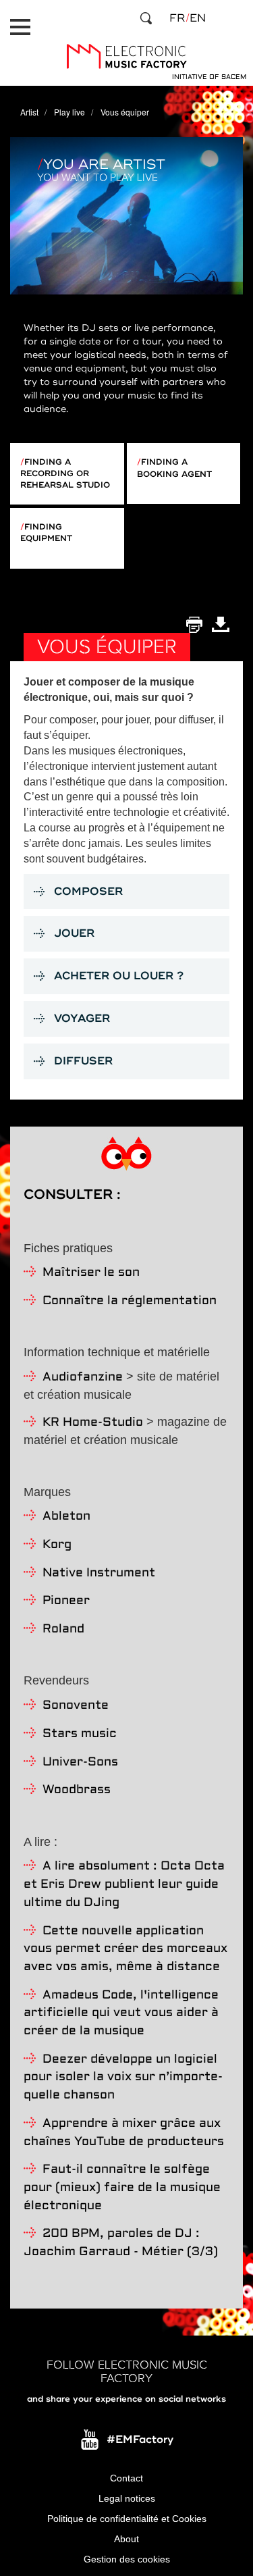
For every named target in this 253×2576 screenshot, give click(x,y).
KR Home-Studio (93, 1423)
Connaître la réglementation (130, 1301)
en (198, 18)
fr (177, 18)
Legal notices (127, 2498)
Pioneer (66, 1601)
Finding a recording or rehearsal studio (65, 474)
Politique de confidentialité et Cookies (127, 2519)
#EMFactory (140, 2440)
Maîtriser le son (91, 1273)
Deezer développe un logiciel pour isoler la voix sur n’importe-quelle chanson (123, 2078)
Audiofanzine (83, 1377)
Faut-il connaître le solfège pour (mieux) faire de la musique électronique (122, 2188)
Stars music (80, 1734)
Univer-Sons (80, 1762)
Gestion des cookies (127, 2559)
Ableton (66, 1517)
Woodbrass (77, 1790)
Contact (126, 2478)
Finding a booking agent (174, 468)
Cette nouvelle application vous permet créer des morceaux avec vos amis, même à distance (125, 1949)
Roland (63, 1629)
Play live (69, 112)
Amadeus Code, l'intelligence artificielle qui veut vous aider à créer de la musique (121, 2013)
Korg (57, 1545)
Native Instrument (99, 1573)
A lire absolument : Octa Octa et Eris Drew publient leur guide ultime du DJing (124, 1884)
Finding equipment (46, 533)
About (126, 2539)
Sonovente (76, 1706)
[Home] (126, 56)
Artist (29, 112)
